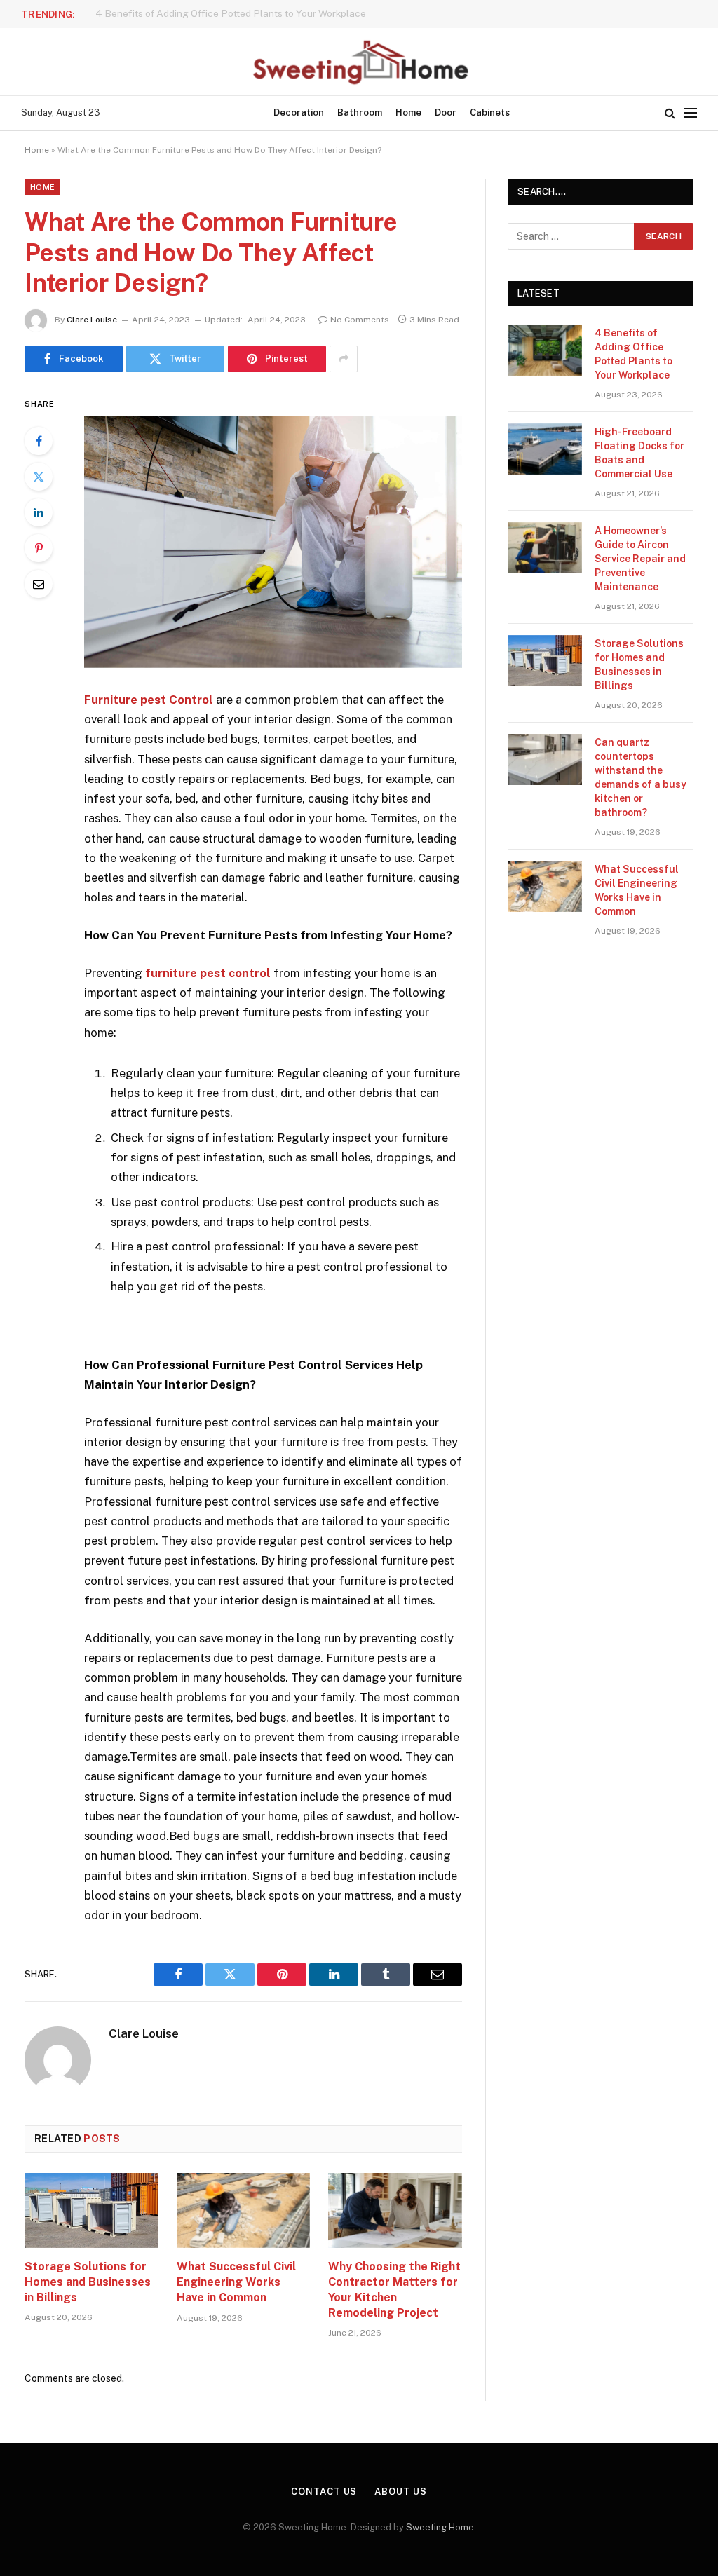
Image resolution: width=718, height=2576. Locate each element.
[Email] (39, 584)
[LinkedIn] (39, 512)
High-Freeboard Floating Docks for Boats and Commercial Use (235, 13)
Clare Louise (92, 320)
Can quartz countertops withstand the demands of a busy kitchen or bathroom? (641, 777)
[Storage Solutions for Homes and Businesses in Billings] (92, 2210)
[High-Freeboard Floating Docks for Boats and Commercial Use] (545, 449)
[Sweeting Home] (359, 62)
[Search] (670, 113)
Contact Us (324, 2492)
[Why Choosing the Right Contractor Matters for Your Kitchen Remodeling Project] (395, 2210)
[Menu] (691, 113)
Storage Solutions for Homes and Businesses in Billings (88, 2282)
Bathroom (360, 113)
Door (446, 113)
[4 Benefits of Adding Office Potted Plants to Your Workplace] (545, 350)
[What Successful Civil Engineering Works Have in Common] (244, 2210)
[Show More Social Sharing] (344, 359)
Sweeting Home (440, 2527)
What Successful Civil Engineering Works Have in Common (236, 2282)
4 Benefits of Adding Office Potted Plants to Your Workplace (634, 354)
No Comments (360, 320)
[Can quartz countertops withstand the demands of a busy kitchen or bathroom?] (545, 759)
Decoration (299, 113)
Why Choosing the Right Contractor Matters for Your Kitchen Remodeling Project (394, 2289)
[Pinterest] (39, 548)
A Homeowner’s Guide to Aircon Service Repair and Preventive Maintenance (640, 559)
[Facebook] (39, 441)
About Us (400, 2492)
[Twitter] (39, 477)
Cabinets (490, 113)
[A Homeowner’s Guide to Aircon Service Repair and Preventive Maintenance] (545, 548)
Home (408, 113)
